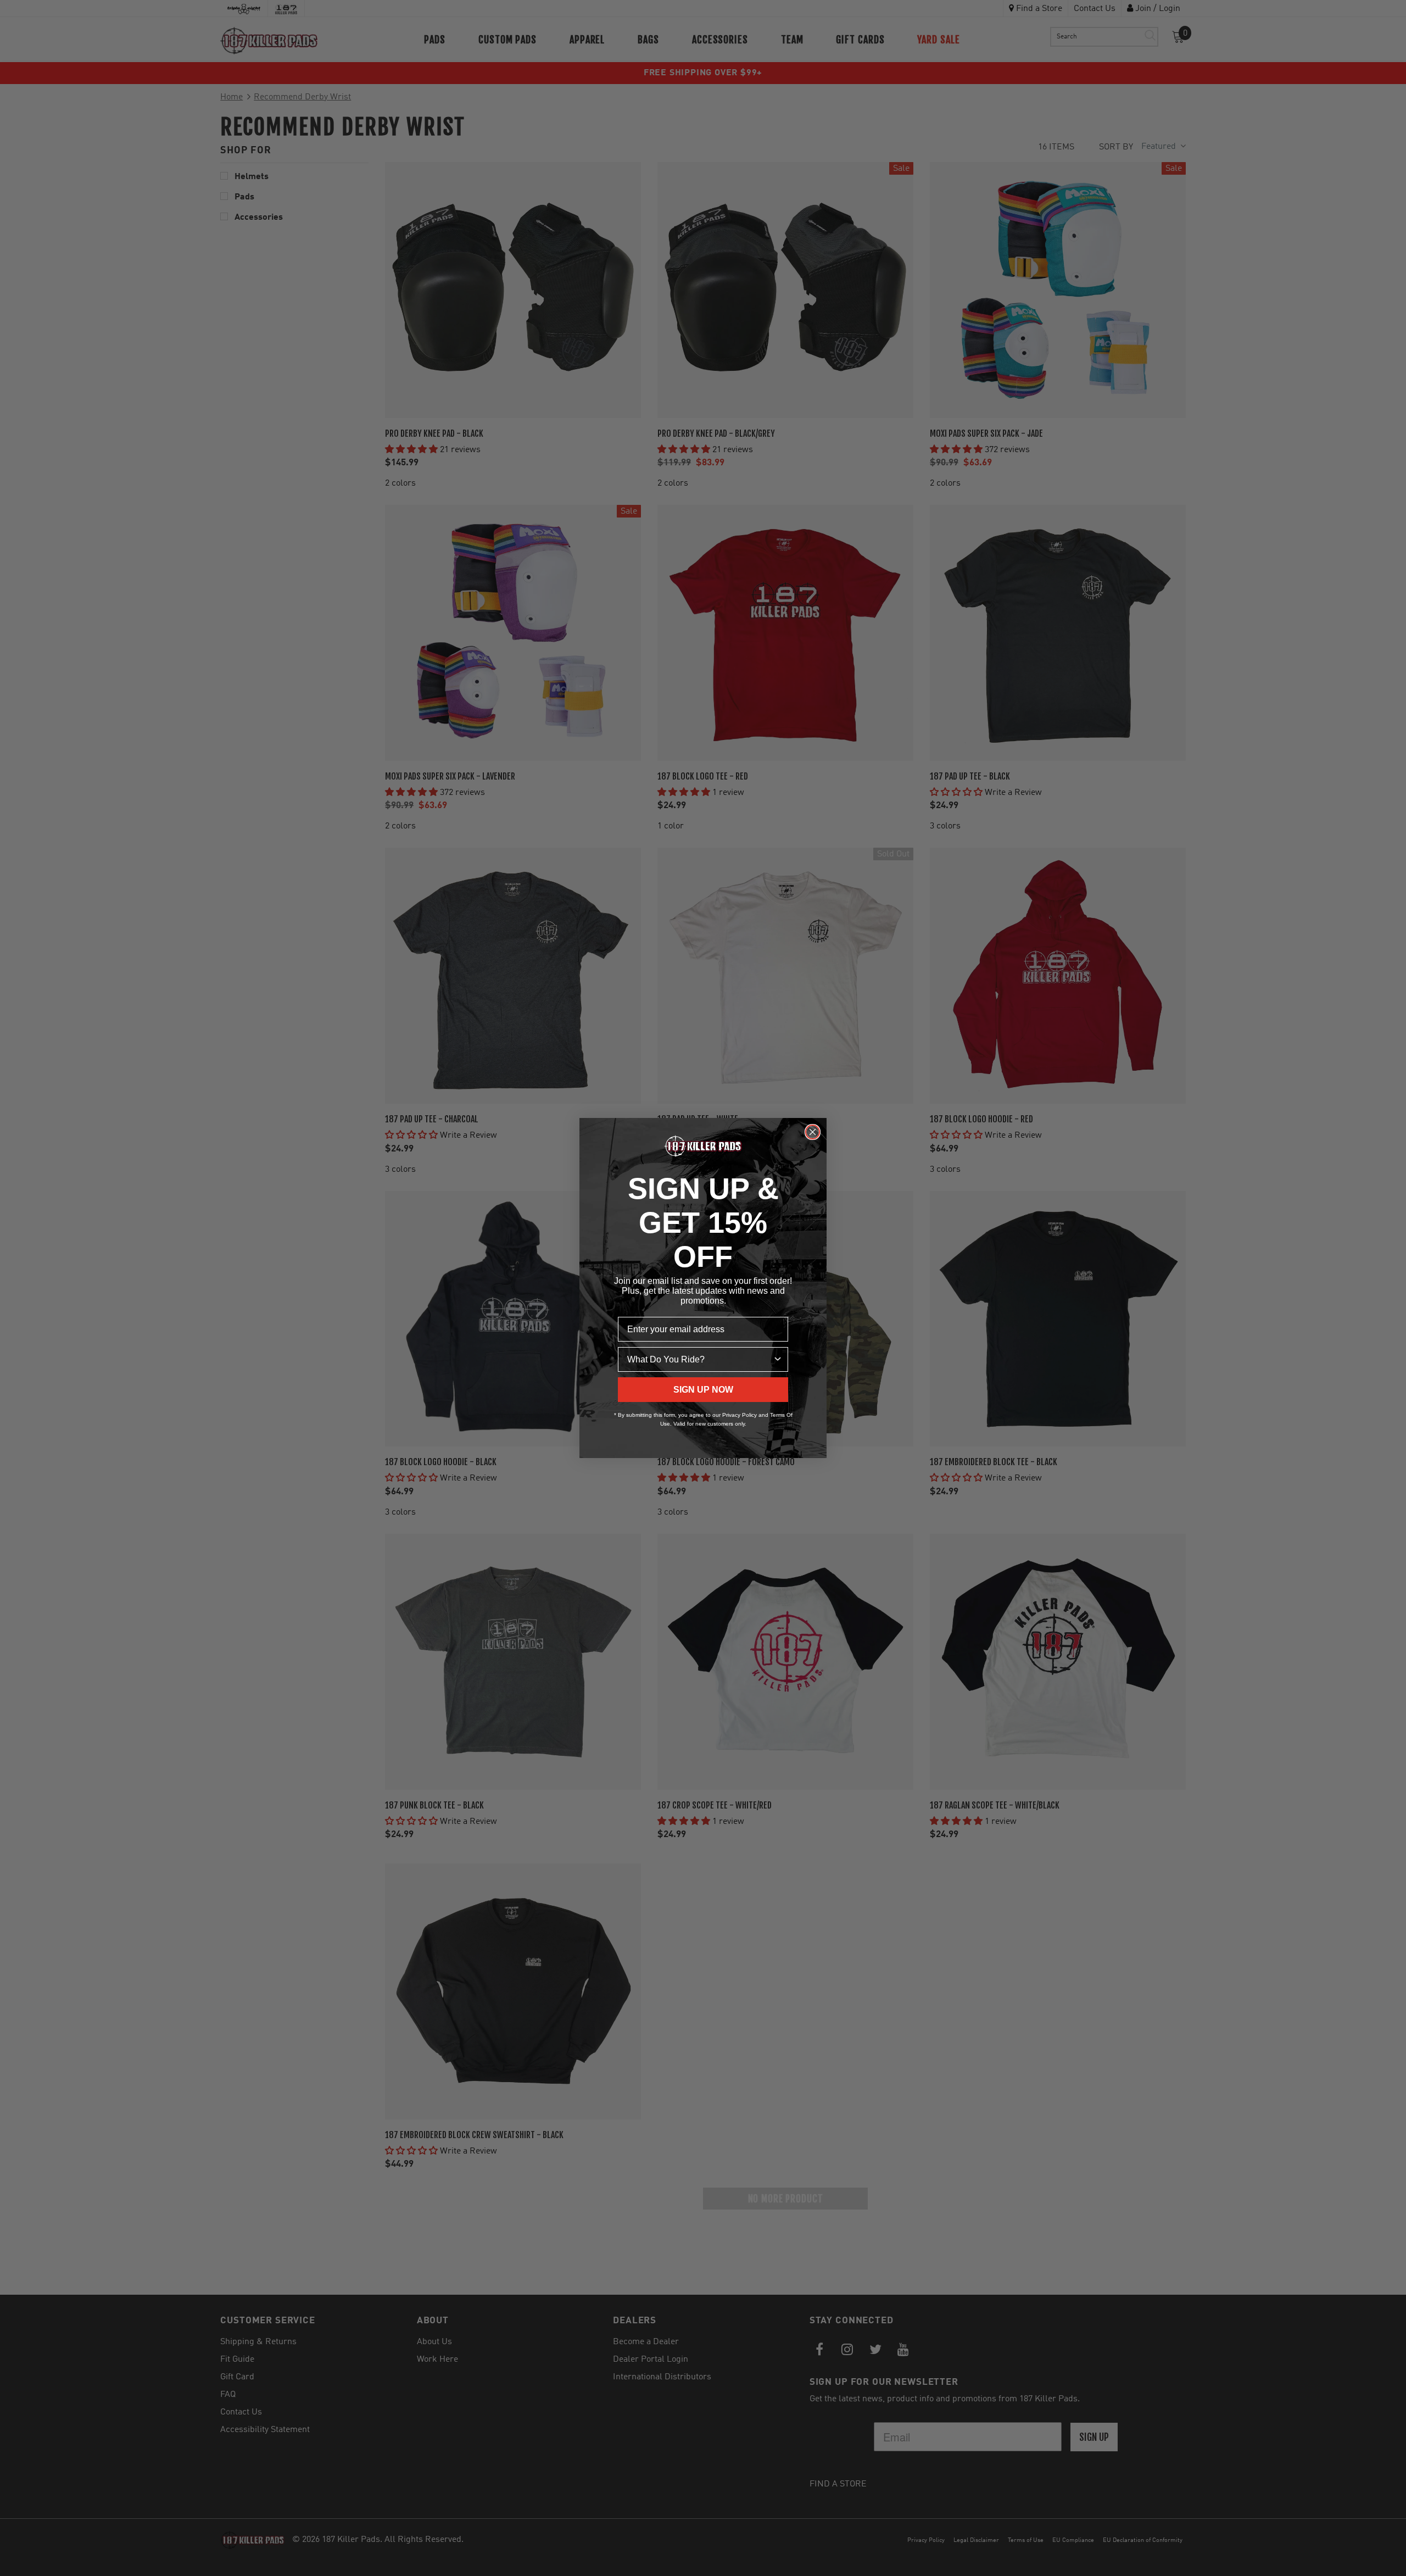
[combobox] (700, 1359)
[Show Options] (778, 1359)
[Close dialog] (813, 1132)
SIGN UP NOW (703, 1390)
